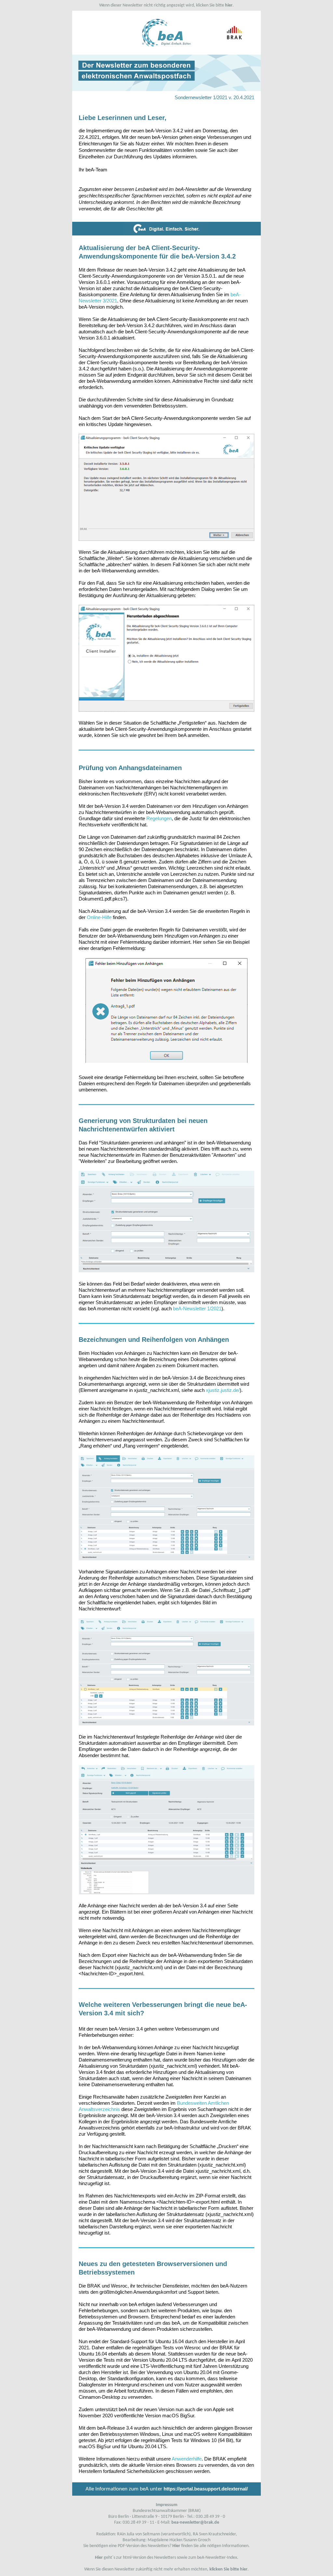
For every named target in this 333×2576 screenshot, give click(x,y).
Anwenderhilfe (187, 2459)
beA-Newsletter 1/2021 (197, 1308)
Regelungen (159, 818)
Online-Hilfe (99, 917)
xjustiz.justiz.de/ (223, 1390)
